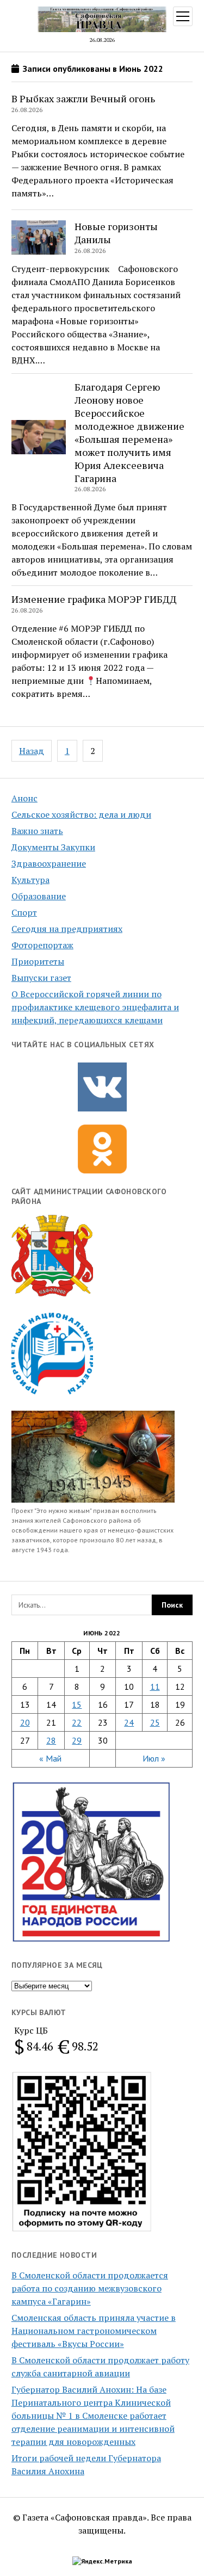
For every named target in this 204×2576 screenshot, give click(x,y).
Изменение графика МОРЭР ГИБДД (94, 599)
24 (129, 1722)
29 (77, 1740)
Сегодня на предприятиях (67, 929)
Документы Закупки (53, 847)
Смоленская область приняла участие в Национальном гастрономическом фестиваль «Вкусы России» (94, 2331)
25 (155, 1722)
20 (25, 1722)
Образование (39, 896)
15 (77, 1704)
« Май (50, 1758)
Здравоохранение (49, 863)
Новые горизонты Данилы (116, 233)
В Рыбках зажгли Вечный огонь (83, 98)
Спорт (24, 912)
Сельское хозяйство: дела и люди (81, 814)
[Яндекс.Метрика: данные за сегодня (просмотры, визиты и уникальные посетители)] (102, 2561)
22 (77, 1722)
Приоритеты (38, 961)
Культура (30, 880)
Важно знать (37, 831)
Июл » (154, 1758)
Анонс (24, 798)
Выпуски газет (41, 978)
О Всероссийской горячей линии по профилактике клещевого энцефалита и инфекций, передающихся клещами (95, 1007)
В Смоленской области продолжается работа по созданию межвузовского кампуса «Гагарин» (90, 2288)
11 (155, 1687)
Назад (32, 751)
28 (51, 1740)
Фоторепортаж (42, 945)
